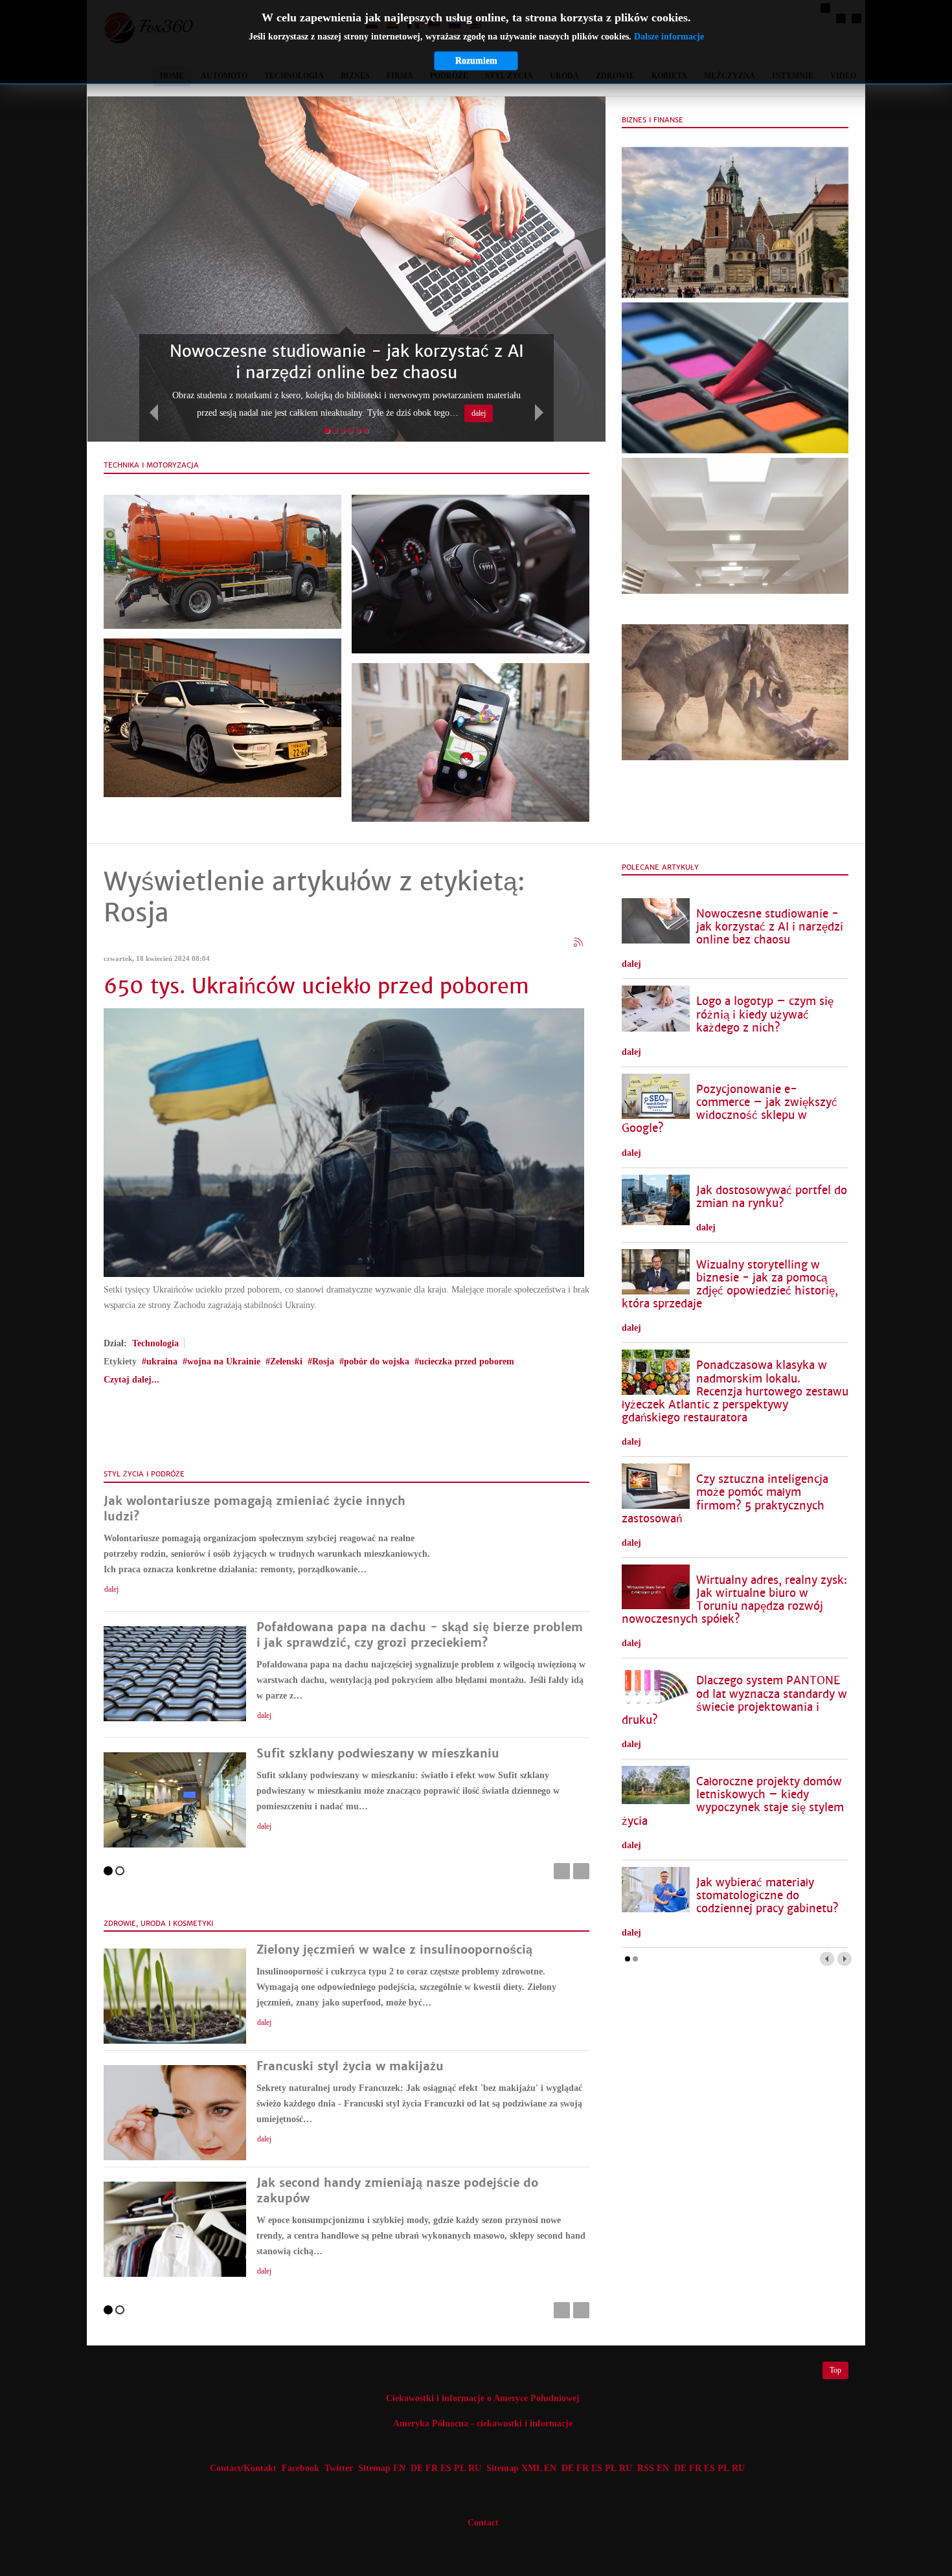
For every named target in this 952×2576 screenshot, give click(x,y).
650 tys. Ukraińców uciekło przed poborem (316, 986)
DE (417, 2468)
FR (432, 2468)
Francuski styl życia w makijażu (350, 2066)
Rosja (323, 1361)
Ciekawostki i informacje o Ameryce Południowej (483, 2398)
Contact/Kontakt (242, 2468)
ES (446, 2468)
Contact (483, 2523)
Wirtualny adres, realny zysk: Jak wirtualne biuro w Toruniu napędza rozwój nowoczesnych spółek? (734, 1600)
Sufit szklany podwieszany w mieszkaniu (378, 1753)
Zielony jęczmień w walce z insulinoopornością (394, 1949)
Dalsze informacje (669, 37)
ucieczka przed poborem (467, 1361)
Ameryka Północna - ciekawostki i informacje (483, 2423)
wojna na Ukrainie (224, 1361)
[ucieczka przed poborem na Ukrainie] (344, 1142)
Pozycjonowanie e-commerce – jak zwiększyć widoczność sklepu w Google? (730, 1109)
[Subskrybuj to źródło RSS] (579, 943)
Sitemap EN (383, 2468)
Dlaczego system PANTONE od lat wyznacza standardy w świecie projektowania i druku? (734, 1700)
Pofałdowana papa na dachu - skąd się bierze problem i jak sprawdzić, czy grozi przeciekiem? (420, 1635)
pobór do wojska (377, 1361)
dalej (479, 413)
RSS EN (653, 2468)
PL (460, 2468)
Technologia (155, 1343)
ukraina (162, 1361)
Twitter (339, 2468)
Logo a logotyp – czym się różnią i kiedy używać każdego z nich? (765, 1014)
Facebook (300, 2468)
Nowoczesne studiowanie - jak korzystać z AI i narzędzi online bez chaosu (770, 927)
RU (475, 2468)
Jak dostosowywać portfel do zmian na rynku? (772, 1197)
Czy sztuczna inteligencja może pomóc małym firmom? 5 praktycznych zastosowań (725, 1499)
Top (835, 2370)
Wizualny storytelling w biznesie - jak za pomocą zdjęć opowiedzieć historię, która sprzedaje (730, 1284)
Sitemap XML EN (521, 2468)
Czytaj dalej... (131, 1380)
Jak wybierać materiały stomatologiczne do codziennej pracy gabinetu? (767, 1896)
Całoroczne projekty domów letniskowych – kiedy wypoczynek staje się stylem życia (733, 1801)
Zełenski (286, 1361)
